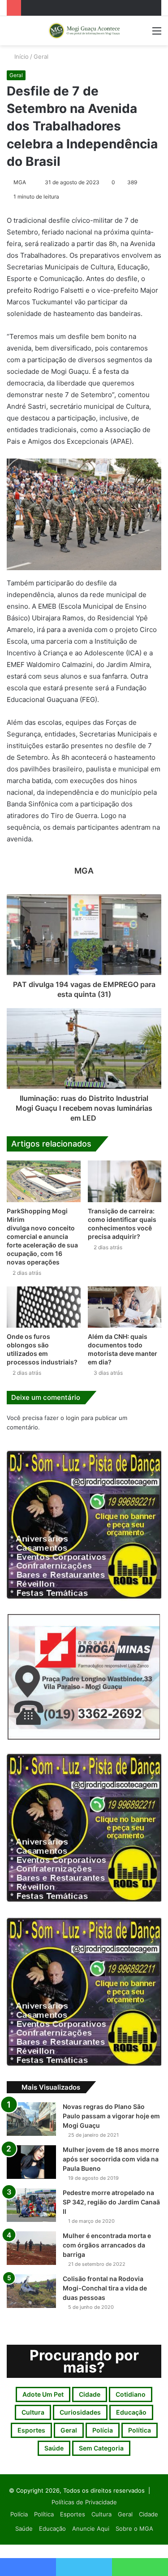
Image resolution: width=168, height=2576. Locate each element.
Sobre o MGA (134, 2528)
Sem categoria (101, 2448)
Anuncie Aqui (91, 2528)
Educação (131, 2412)
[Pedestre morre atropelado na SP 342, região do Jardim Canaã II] (31, 2205)
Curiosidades (80, 2412)
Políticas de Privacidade (84, 2502)
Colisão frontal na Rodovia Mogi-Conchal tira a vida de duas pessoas (105, 2288)
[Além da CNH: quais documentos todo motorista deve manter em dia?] (125, 1307)
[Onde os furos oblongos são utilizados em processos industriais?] (44, 1307)
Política (140, 2430)
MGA (20, 182)
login (73, 1418)
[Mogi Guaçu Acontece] (84, 31)
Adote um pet (43, 2394)
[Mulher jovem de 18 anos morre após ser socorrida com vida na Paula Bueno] (31, 2162)
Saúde (54, 2448)
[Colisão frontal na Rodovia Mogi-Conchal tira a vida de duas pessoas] (31, 2291)
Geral (41, 56)
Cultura (33, 2412)
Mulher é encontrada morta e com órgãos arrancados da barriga (107, 2245)
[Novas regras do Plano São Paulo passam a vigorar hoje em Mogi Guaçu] (31, 2119)
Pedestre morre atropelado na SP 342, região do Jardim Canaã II (111, 2202)
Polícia (103, 2430)
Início (21, 56)
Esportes (31, 2430)
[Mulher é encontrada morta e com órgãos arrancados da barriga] (31, 2248)
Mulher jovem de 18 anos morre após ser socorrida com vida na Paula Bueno (111, 2159)
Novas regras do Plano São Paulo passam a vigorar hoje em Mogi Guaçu (111, 2116)
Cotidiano (131, 2394)
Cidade (90, 2394)
